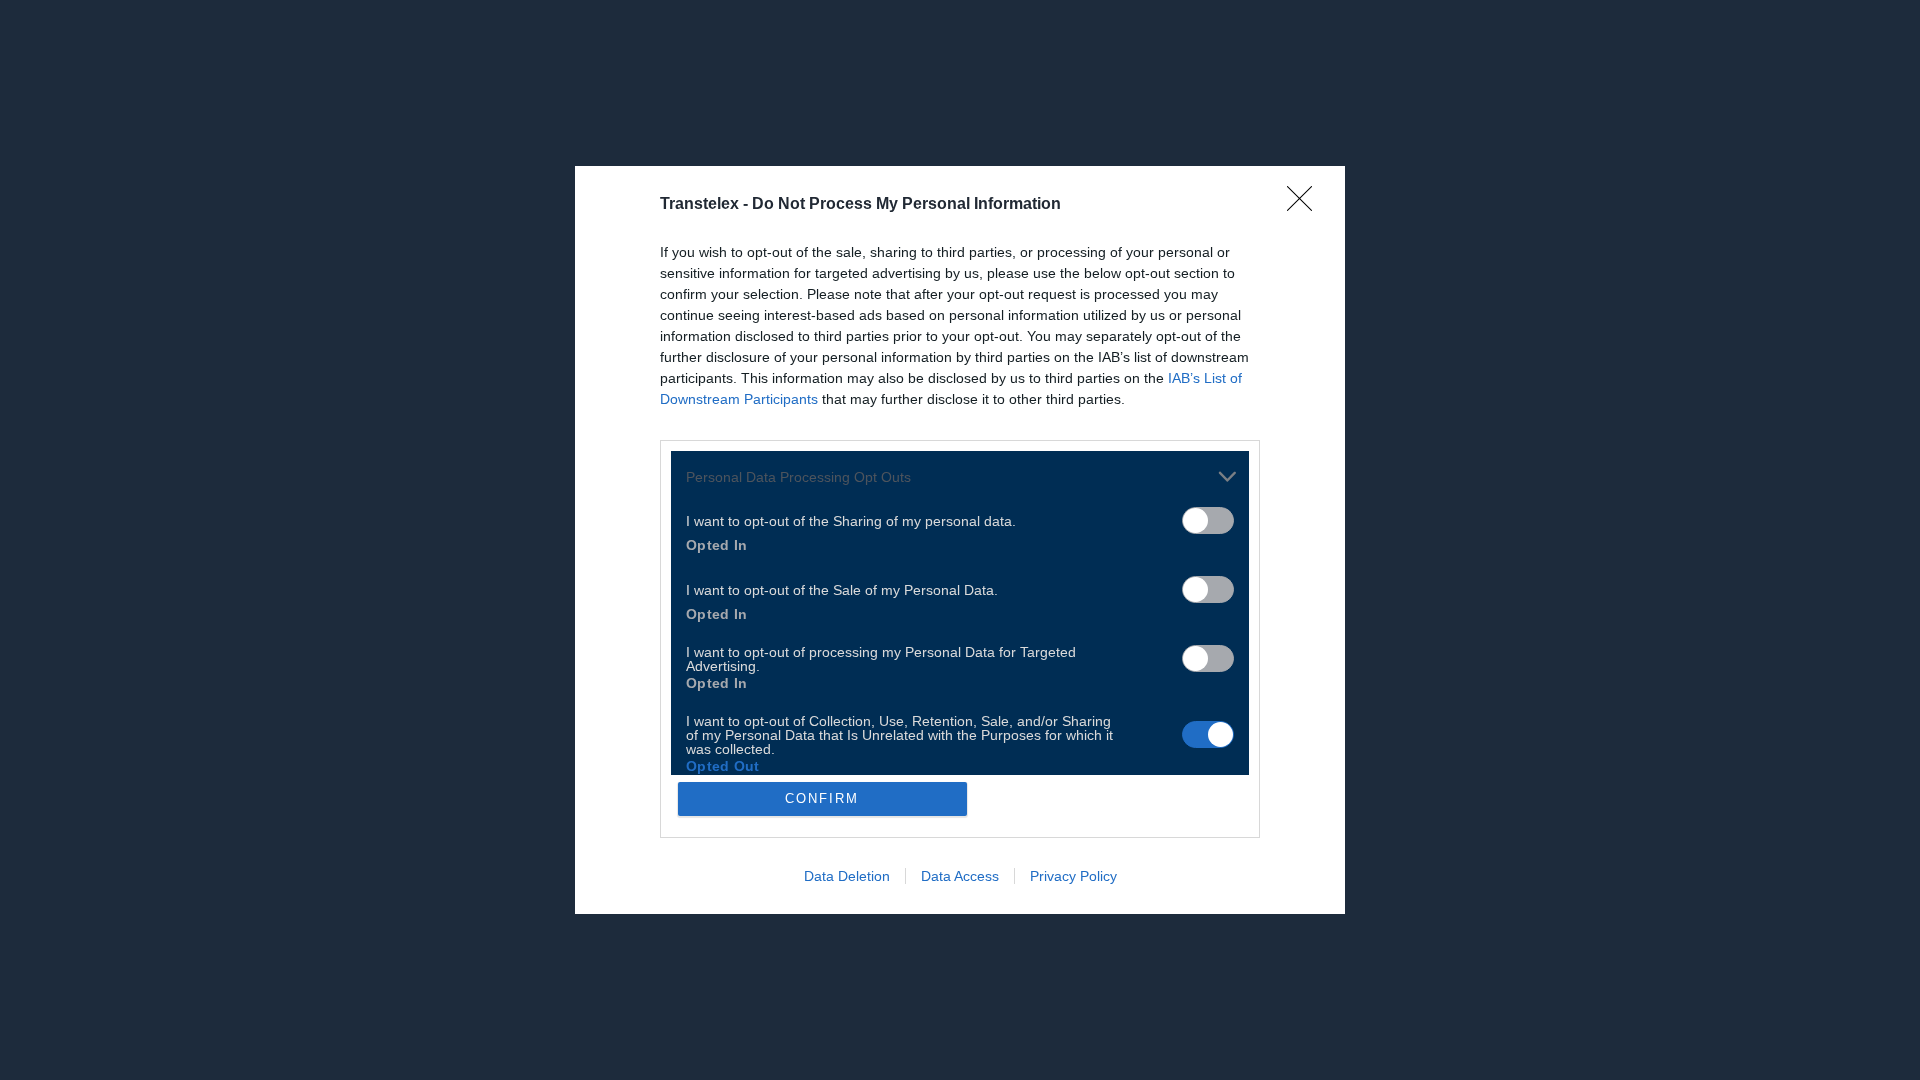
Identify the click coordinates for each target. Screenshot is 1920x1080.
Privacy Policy (1073, 876)
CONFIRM (822, 798)
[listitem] (960, 476)
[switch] (1208, 520)
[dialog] (960, 540)
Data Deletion (847, 876)
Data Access (960, 876)
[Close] (1306, 205)
